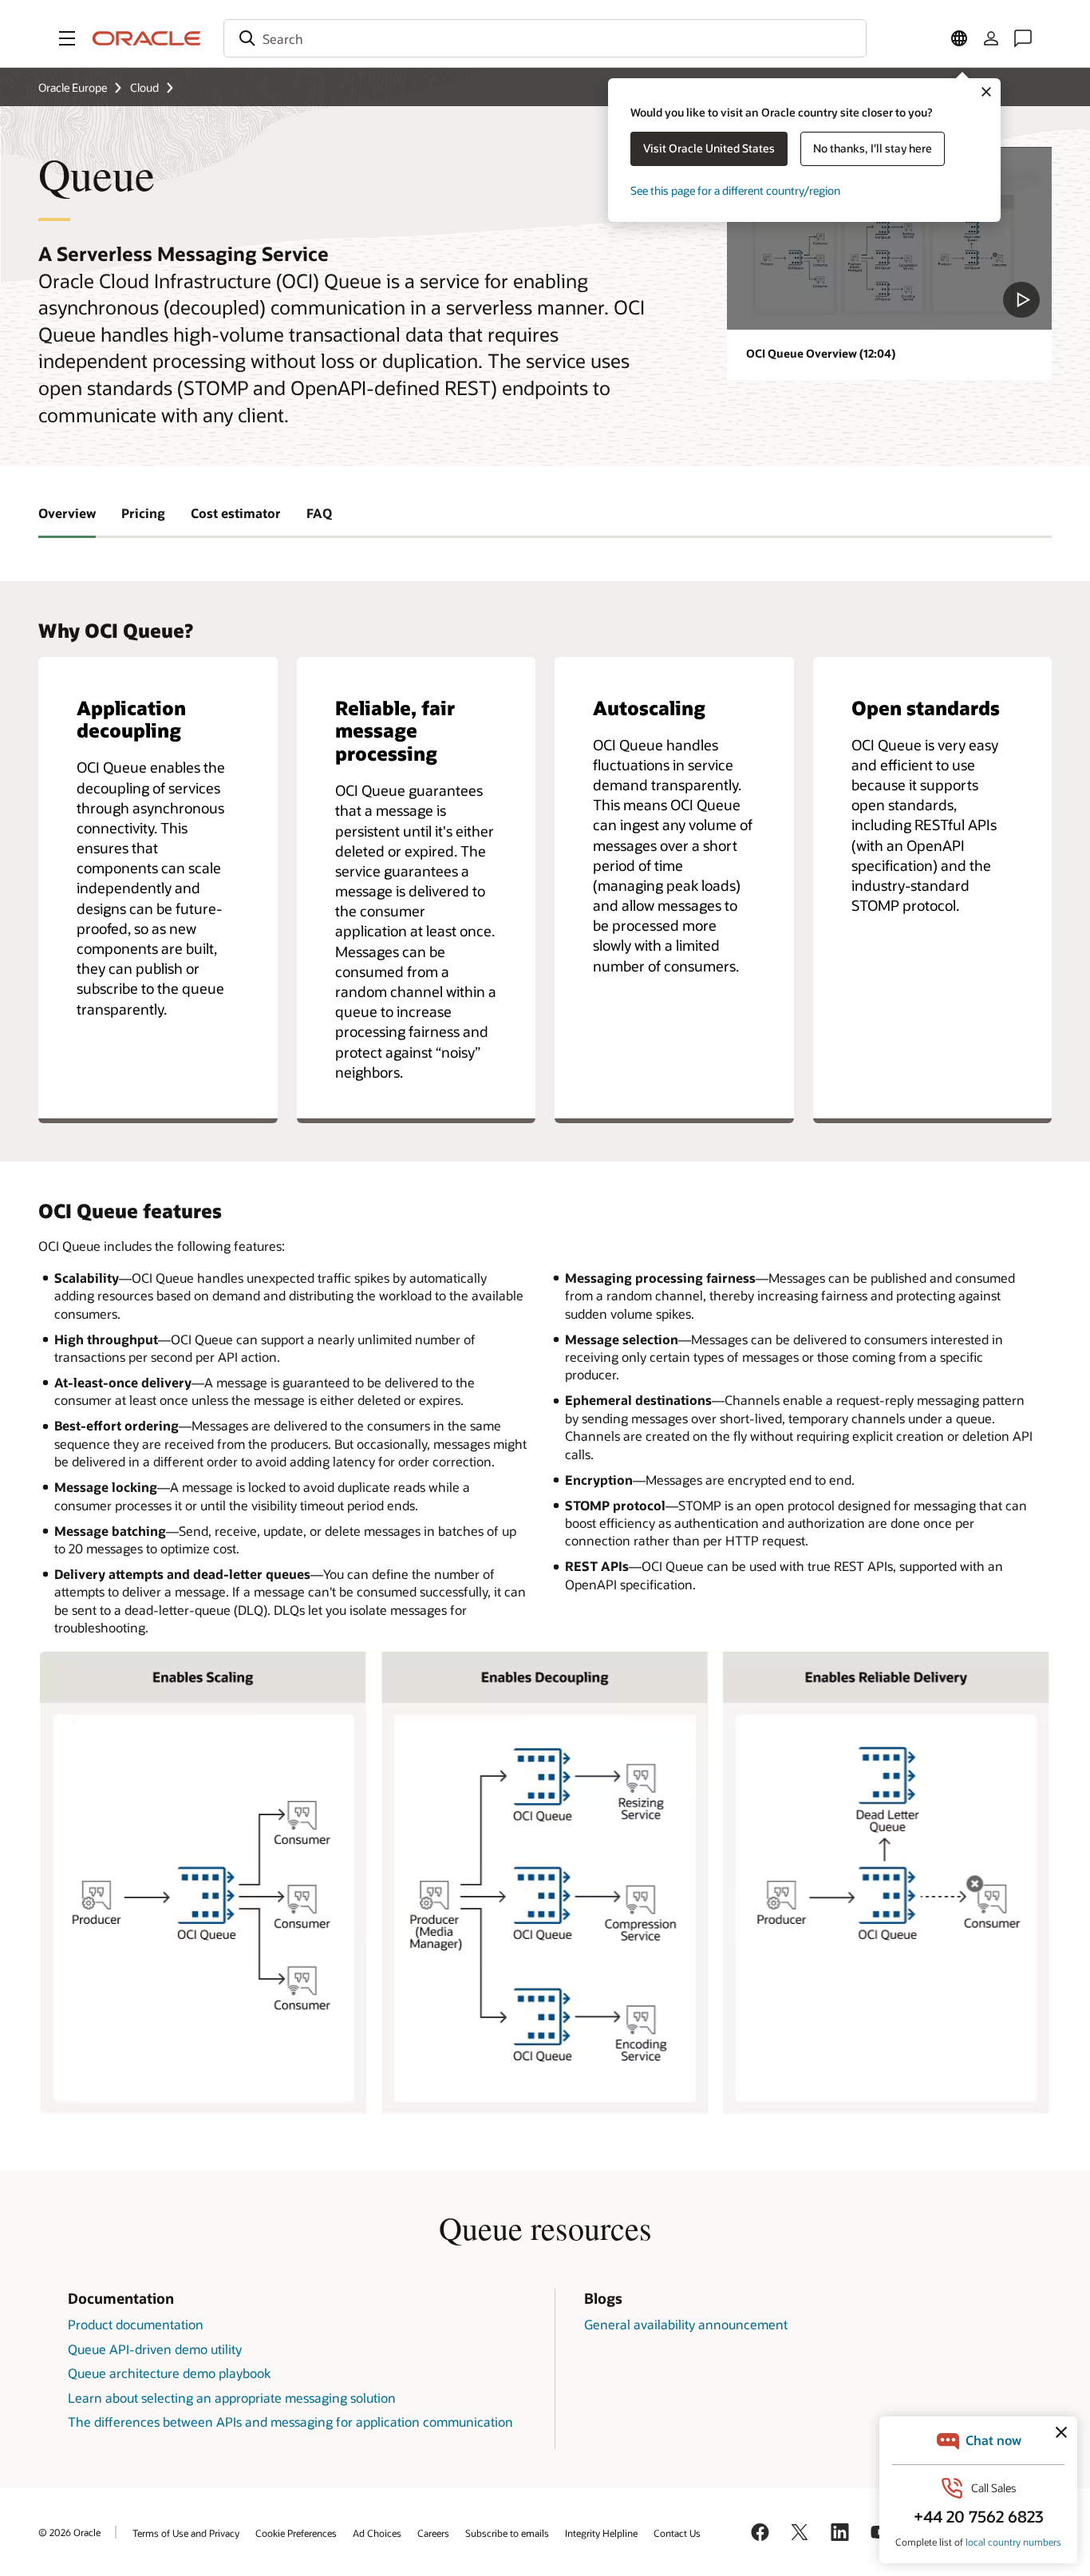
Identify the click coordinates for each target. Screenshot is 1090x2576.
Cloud (144, 87)
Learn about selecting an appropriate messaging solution (232, 2398)
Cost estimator (236, 513)
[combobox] (545, 38)
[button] (67, 38)
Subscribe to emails (507, 2533)
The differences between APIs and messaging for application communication (290, 2422)
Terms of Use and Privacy (186, 2533)
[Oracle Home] (147, 38)
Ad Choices (377, 2533)
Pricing (143, 513)
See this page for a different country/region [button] (735, 190)
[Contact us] (1023, 38)
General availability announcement (686, 2324)
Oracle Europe (73, 87)
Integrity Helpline (601, 2533)
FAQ (319, 513)
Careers (433, 2533)
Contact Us (677, 2533)
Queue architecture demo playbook (169, 2373)
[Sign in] (991, 38)
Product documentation (136, 2324)
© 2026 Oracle (69, 2532)
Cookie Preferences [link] (296, 2533)
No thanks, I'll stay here (873, 148)
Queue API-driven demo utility (155, 2349)
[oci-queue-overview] (889, 238)
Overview (67, 513)
